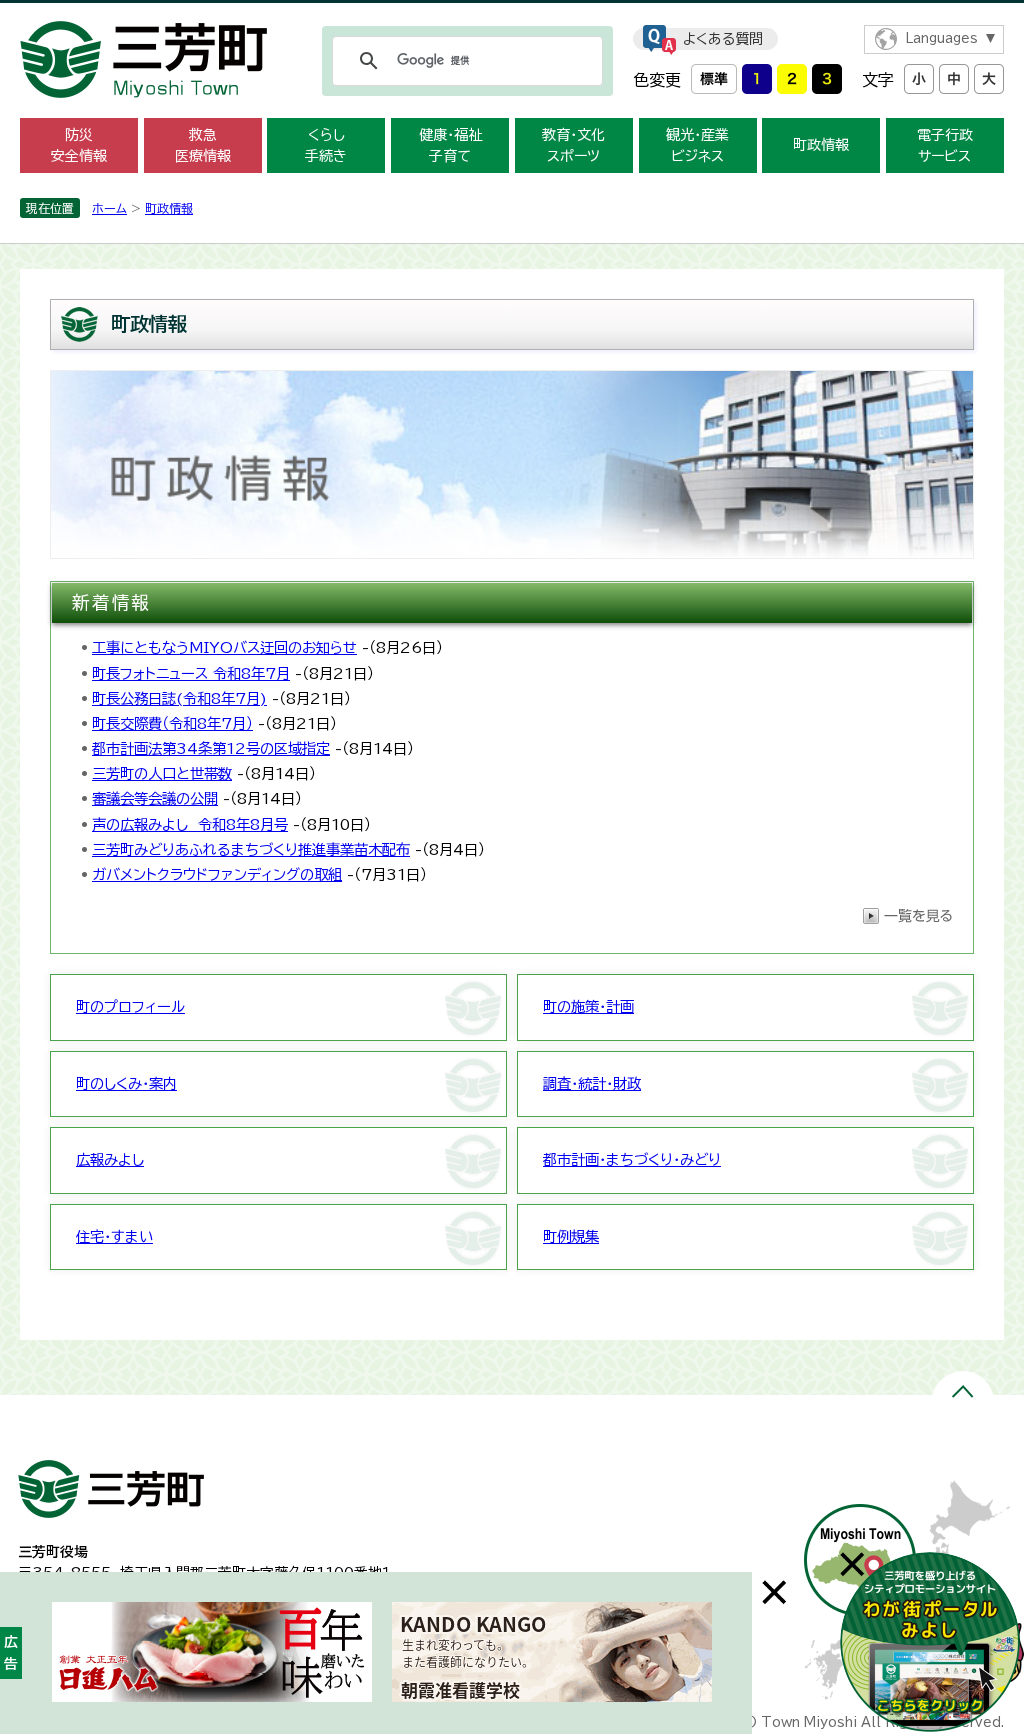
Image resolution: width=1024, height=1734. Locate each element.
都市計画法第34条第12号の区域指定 (211, 748)
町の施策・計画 (588, 1006)
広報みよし (110, 1159)
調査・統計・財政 (592, 1083)
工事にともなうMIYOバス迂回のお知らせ (224, 647)
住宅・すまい (114, 1236)
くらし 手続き (326, 145)
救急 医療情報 (203, 145)
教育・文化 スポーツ (573, 145)
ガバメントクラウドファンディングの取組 (217, 874)
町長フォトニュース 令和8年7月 (191, 673)
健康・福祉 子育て (450, 145)
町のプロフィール (130, 1006)
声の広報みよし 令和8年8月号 (190, 824)
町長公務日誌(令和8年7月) (179, 698)
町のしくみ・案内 (126, 1083)
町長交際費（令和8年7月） (172, 723)
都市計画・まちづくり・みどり (632, 1159)
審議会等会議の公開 (155, 798)
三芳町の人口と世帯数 (162, 773)
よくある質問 (723, 39)
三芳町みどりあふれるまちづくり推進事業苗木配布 (251, 849)
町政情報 (821, 145)
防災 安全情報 (79, 145)
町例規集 (571, 1236)
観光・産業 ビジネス (697, 145)
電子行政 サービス (945, 145)
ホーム (109, 208)
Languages (941, 38)
